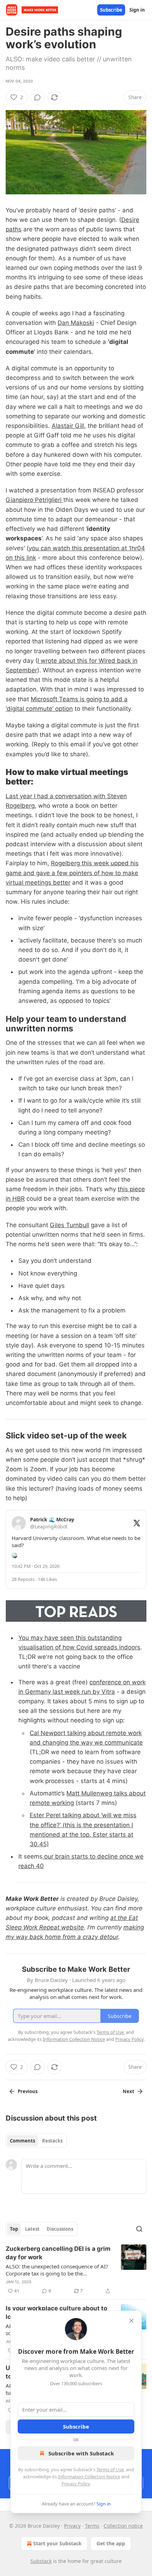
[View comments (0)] (37, 97)
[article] (76, 2270)
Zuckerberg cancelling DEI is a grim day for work (58, 2253)
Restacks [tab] (52, 2141)
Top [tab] (14, 2229)
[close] (131, 2321)
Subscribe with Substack (81, 2453)
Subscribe (111, 10)
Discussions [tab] (60, 2229)
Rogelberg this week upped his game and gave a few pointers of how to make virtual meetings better (72, 873)
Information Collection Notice (89, 2477)
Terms (92, 2526)
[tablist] (36, 2141)
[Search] (139, 2229)
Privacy (72, 2526)
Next (128, 2091)
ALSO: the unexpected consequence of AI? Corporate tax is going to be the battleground (57, 2270)
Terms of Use (110, 2469)
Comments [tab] (22, 2141)
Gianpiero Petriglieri (34, 500)
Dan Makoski (76, 323)
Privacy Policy (76, 2484)
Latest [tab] (32, 2229)
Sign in (137, 10)
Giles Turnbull (69, 1225)
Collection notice (123, 2526)
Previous (28, 2091)
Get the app (111, 2543)
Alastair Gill (68, 426)
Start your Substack (57, 2543)
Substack (41, 2561)
